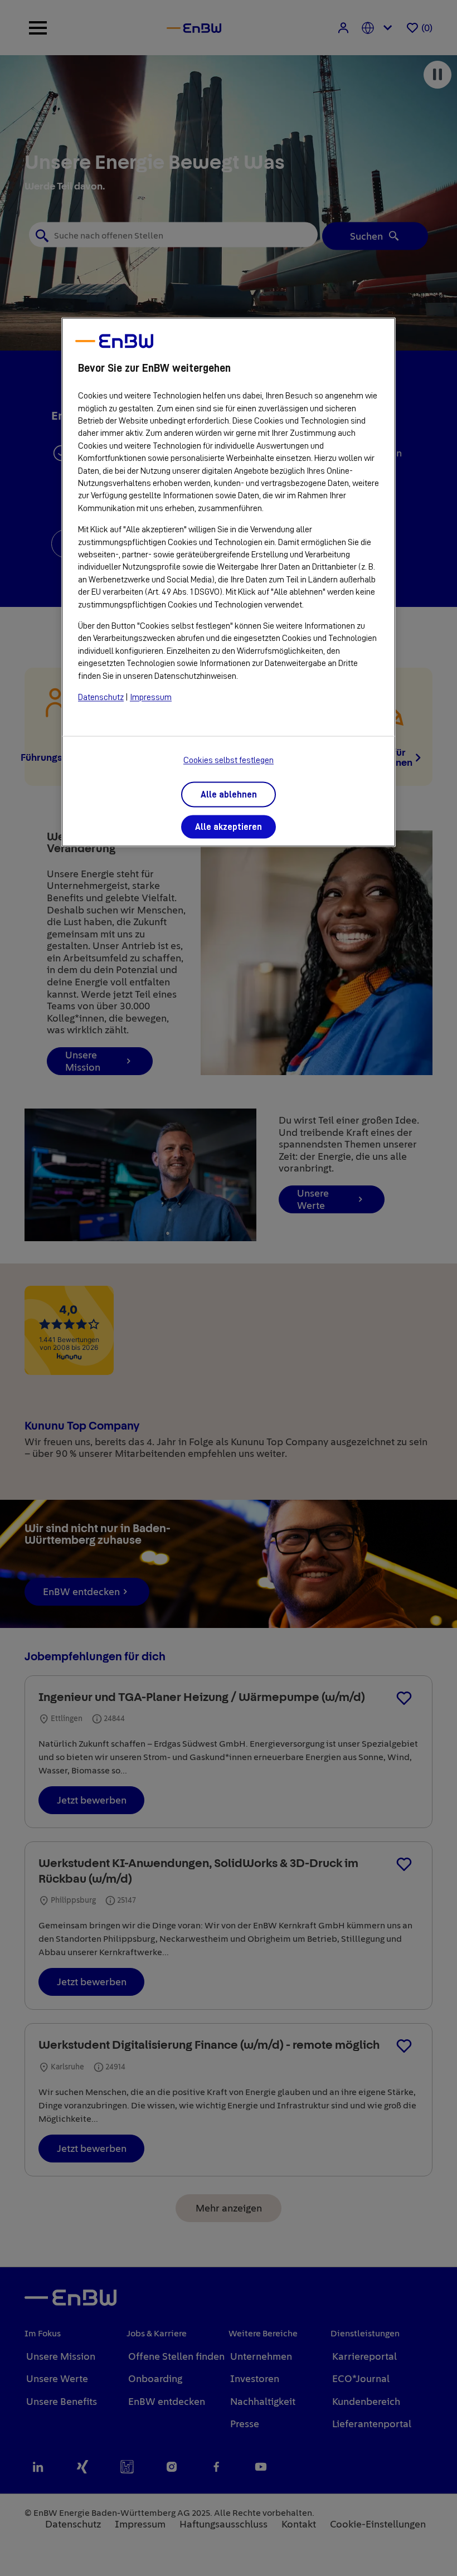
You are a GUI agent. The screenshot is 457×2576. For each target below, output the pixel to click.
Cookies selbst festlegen (229, 761)
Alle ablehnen (229, 795)
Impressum (151, 697)
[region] (229, 582)
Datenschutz (101, 697)
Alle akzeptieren (229, 828)
